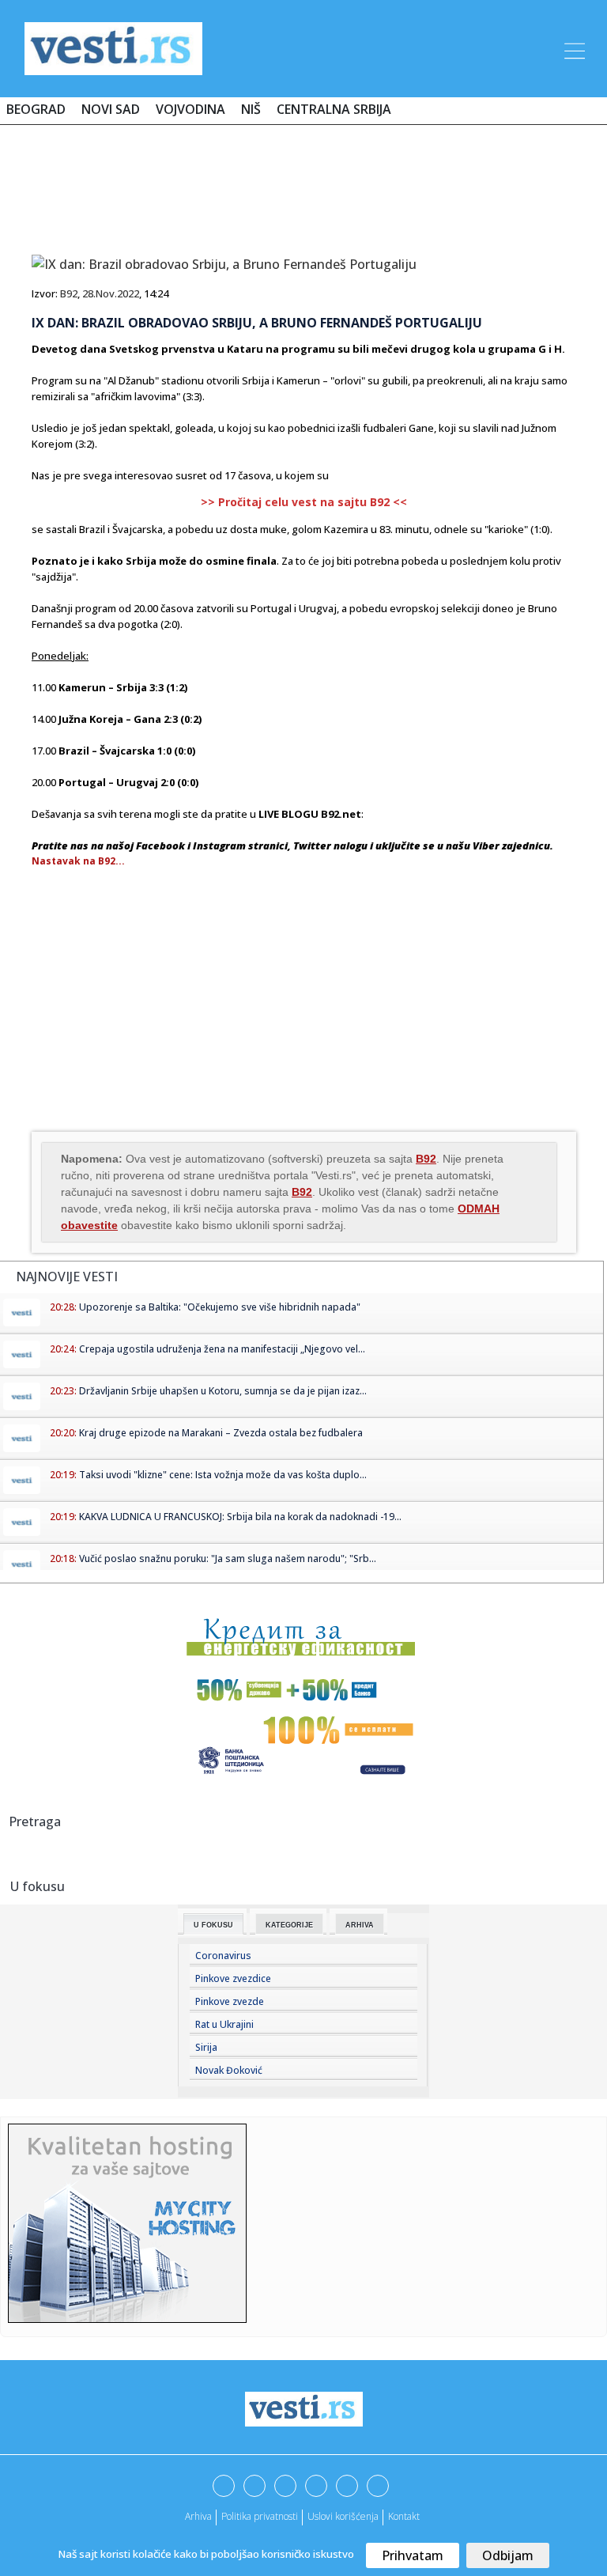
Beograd (36, 109)
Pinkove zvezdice (233, 1978)
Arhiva (360, 1925)
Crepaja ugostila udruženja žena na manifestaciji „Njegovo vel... (222, 1349)
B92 (69, 293)
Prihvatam (413, 2555)
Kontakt (404, 2516)
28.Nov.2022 (111, 293)
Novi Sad (111, 109)
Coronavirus (223, 1956)
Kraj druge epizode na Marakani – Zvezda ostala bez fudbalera (221, 1433)
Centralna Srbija (334, 109)
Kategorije (289, 1925)
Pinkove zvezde (230, 2001)
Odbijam (508, 2555)
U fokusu (213, 1925)
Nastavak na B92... (78, 861)
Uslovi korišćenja (343, 2516)
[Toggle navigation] (573, 48)
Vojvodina (190, 109)
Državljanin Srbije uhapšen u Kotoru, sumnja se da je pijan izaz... (223, 1391)
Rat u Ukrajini (224, 2024)
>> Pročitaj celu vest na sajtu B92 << (304, 502)
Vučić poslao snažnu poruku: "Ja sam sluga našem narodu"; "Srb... (228, 1558)
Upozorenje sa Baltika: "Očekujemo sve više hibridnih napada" (220, 1307)
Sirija (206, 2047)
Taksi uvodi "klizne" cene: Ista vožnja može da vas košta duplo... (223, 1475)
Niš (251, 109)
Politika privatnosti (260, 2516)
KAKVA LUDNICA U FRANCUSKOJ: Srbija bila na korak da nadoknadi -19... (240, 1517)
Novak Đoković (229, 2070)
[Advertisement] (303, 183)
